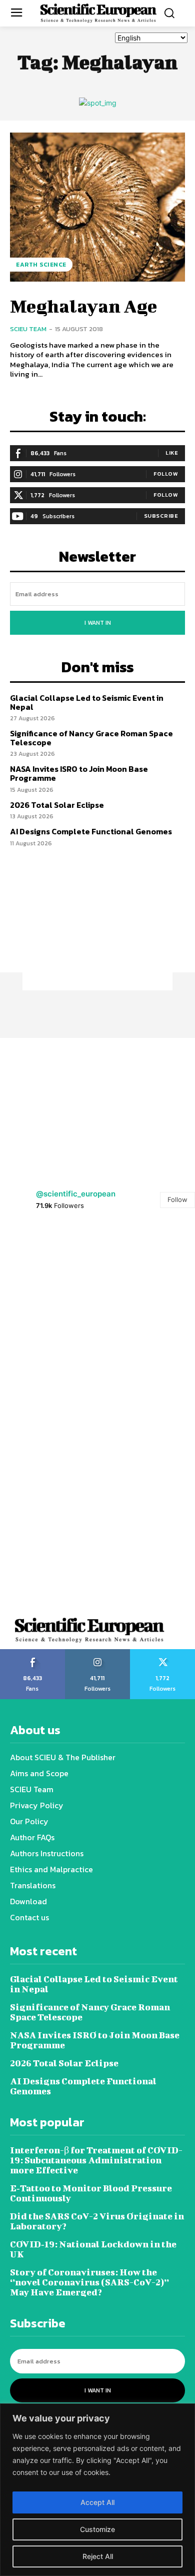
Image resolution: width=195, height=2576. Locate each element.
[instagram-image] (49, 1272)
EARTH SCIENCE (41, 265)
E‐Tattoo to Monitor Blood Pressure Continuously (91, 2193)
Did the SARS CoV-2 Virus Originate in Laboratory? (97, 2221)
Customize (97, 2529)
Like (172, 453)
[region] (97, 2490)
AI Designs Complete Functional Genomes (91, 831)
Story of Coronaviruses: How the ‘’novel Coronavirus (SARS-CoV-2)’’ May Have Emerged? (89, 2282)
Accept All (97, 2502)
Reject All (98, 2556)
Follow (166, 474)
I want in (98, 623)
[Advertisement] (97, 928)
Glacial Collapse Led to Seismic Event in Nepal (87, 702)
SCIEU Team (28, 329)
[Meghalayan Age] (97, 207)
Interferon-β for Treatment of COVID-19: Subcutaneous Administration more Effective (96, 2160)
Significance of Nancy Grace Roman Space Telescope (91, 738)
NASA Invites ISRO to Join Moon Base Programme (79, 773)
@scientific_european (76, 1194)
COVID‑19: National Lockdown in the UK (93, 2249)
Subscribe (161, 516)
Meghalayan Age (83, 306)
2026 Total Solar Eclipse (57, 805)
